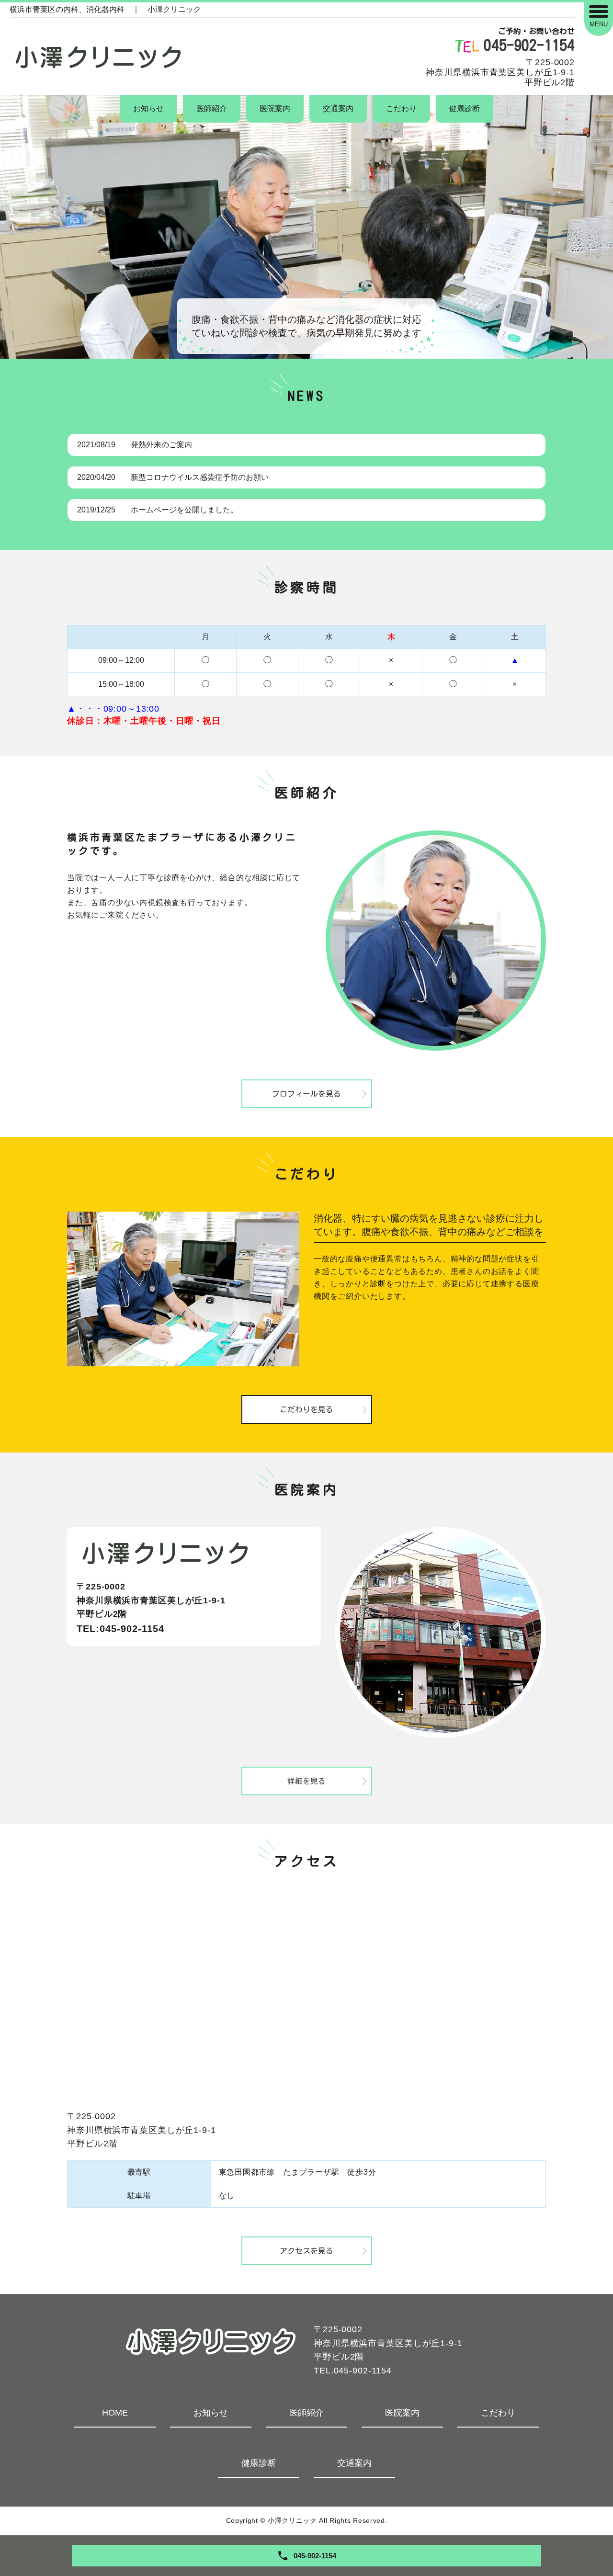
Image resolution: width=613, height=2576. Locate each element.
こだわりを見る (306, 1409)
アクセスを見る (306, 2251)
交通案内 (338, 108)
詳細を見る (306, 1781)
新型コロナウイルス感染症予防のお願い (200, 477)
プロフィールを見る (306, 1094)
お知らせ (148, 108)
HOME (115, 2413)
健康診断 (465, 108)
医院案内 (275, 108)
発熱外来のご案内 (161, 445)
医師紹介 (212, 108)
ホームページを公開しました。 (184, 510)
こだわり (401, 108)
